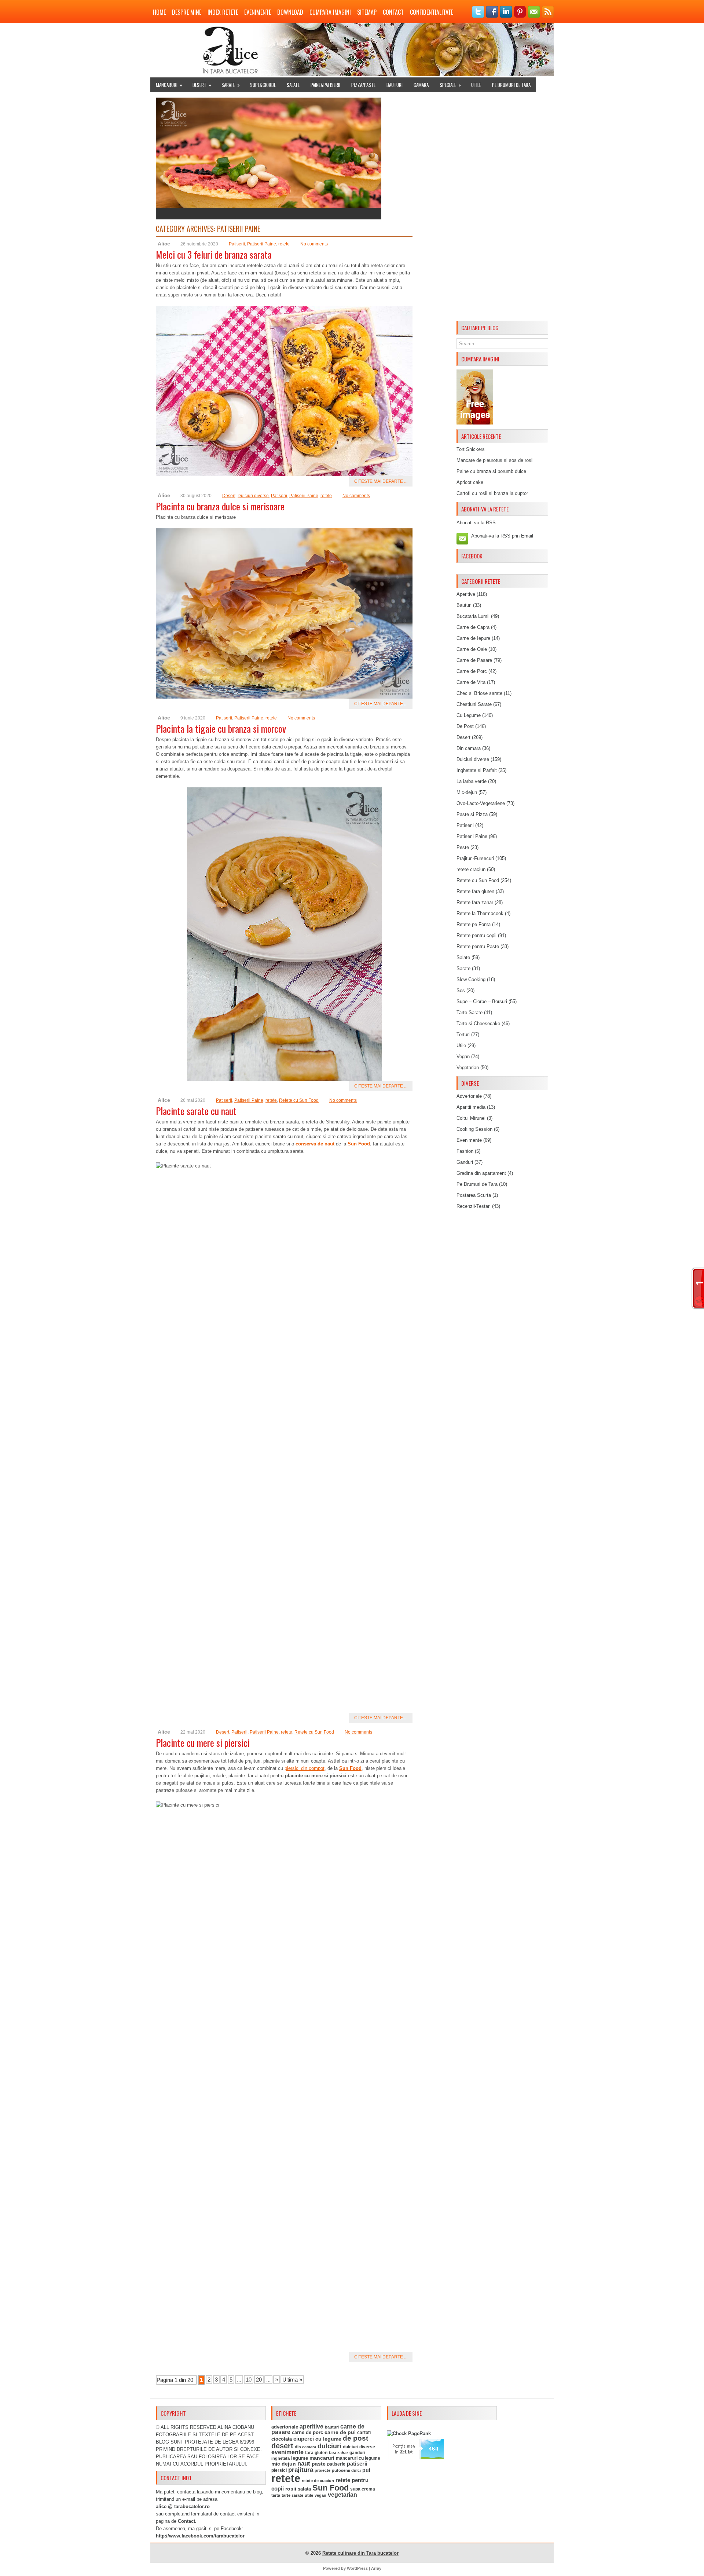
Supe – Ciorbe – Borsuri (482, 1001)
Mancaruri (169, 85)
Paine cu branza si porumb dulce (491, 471)
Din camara (469, 748)
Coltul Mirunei (471, 1118)
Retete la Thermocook (480, 913)
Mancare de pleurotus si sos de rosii (495, 460)
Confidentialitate (432, 12)
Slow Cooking (471, 979)
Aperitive (466, 594)
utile (309, 2495)
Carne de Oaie (472, 649)
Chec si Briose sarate (479, 693)
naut (304, 2464)
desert (282, 2446)
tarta (276, 2495)
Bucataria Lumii (473, 616)
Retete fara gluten (475, 891)
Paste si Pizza (472, 814)
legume (300, 2458)
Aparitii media (471, 1107)
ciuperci (304, 2439)
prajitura (301, 2470)
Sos (461, 990)
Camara (421, 85)
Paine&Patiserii (325, 85)
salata (304, 2489)
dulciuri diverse (359, 2447)
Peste (463, 847)
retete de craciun (318, 2481)
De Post (465, 726)
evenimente (287, 2452)
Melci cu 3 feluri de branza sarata (214, 254)
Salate (293, 85)
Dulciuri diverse (253, 496)
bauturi (332, 2427)
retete (284, 244)
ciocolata (282, 2439)
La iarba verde (472, 781)
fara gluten (316, 2453)
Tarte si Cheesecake (478, 1023)
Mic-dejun (467, 792)
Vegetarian (468, 1067)
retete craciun (471, 869)
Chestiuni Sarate (474, 704)
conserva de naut (315, 1144)
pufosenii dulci (346, 2470)
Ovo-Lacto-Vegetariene (481, 803)
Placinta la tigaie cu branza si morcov (221, 728)
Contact (393, 12)
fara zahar (338, 2453)
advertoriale (285, 2427)
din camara (305, 2447)
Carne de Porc (472, 671)
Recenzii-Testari (474, 1206)
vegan (320, 2495)
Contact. (187, 2521)
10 (249, 2380)
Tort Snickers (471, 449)
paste (319, 2464)
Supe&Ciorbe (263, 85)
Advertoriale (469, 1096)
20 (259, 2380)
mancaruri (322, 2458)
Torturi (463, 1034)
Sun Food (359, 1144)
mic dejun (284, 2464)
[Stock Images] (475, 423)
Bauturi (395, 85)
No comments (314, 244)
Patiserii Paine (262, 244)
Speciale (450, 85)
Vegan (463, 1056)
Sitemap (367, 12)
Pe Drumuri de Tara (511, 85)
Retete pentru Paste (478, 946)
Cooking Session (474, 1129)
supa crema (363, 2489)
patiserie (336, 2464)
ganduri (357, 2453)
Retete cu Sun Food (299, 1100)
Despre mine (187, 12)
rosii (291, 2489)
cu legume (328, 2439)
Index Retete (223, 12)
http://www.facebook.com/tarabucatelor (200, 2536)
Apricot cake (470, 482)
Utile (476, 85)
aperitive (311, 2426)
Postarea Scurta (474, 1195)
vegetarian (342, 2495)
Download (290, 12)
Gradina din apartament (481, 1173)
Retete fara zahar (475, 902)
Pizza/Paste (363, 85)
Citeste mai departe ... (381, 481)
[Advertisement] (502, 208)
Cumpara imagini (330, 12)
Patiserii (237, 244)
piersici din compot (305, 1768)
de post (355, 2438)
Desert (202, 85)
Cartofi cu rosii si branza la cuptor (492, 493)
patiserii (357, 2464)
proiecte (322, 2470)
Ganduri (465, 1162)
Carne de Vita (471, 682)
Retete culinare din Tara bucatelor (360, 2553)
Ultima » (292, 2380)
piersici (279, 2470)
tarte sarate (292, 2495)
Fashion (465, 1151)
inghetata (280, 2458)
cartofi (364, 2433)
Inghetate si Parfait (477, 770)
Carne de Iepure (473, 638)
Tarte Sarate (470, 1012)
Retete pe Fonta (474, 924)
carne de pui (340, 2432)
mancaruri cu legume (358, 2458)
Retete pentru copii (476, 935)
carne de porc (307, 2433)
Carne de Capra (473, 627)
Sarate (231, 85)
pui (366, 2470)
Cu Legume (469, 715)
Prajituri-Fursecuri (475, 858)
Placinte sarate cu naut (196, 1111)
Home (159, 12)
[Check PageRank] (409, 2433)
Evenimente (258, 12)
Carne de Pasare (474, 660)
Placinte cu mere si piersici (203, 1743)
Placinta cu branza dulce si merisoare (220, 506)
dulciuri (329, 2446)
